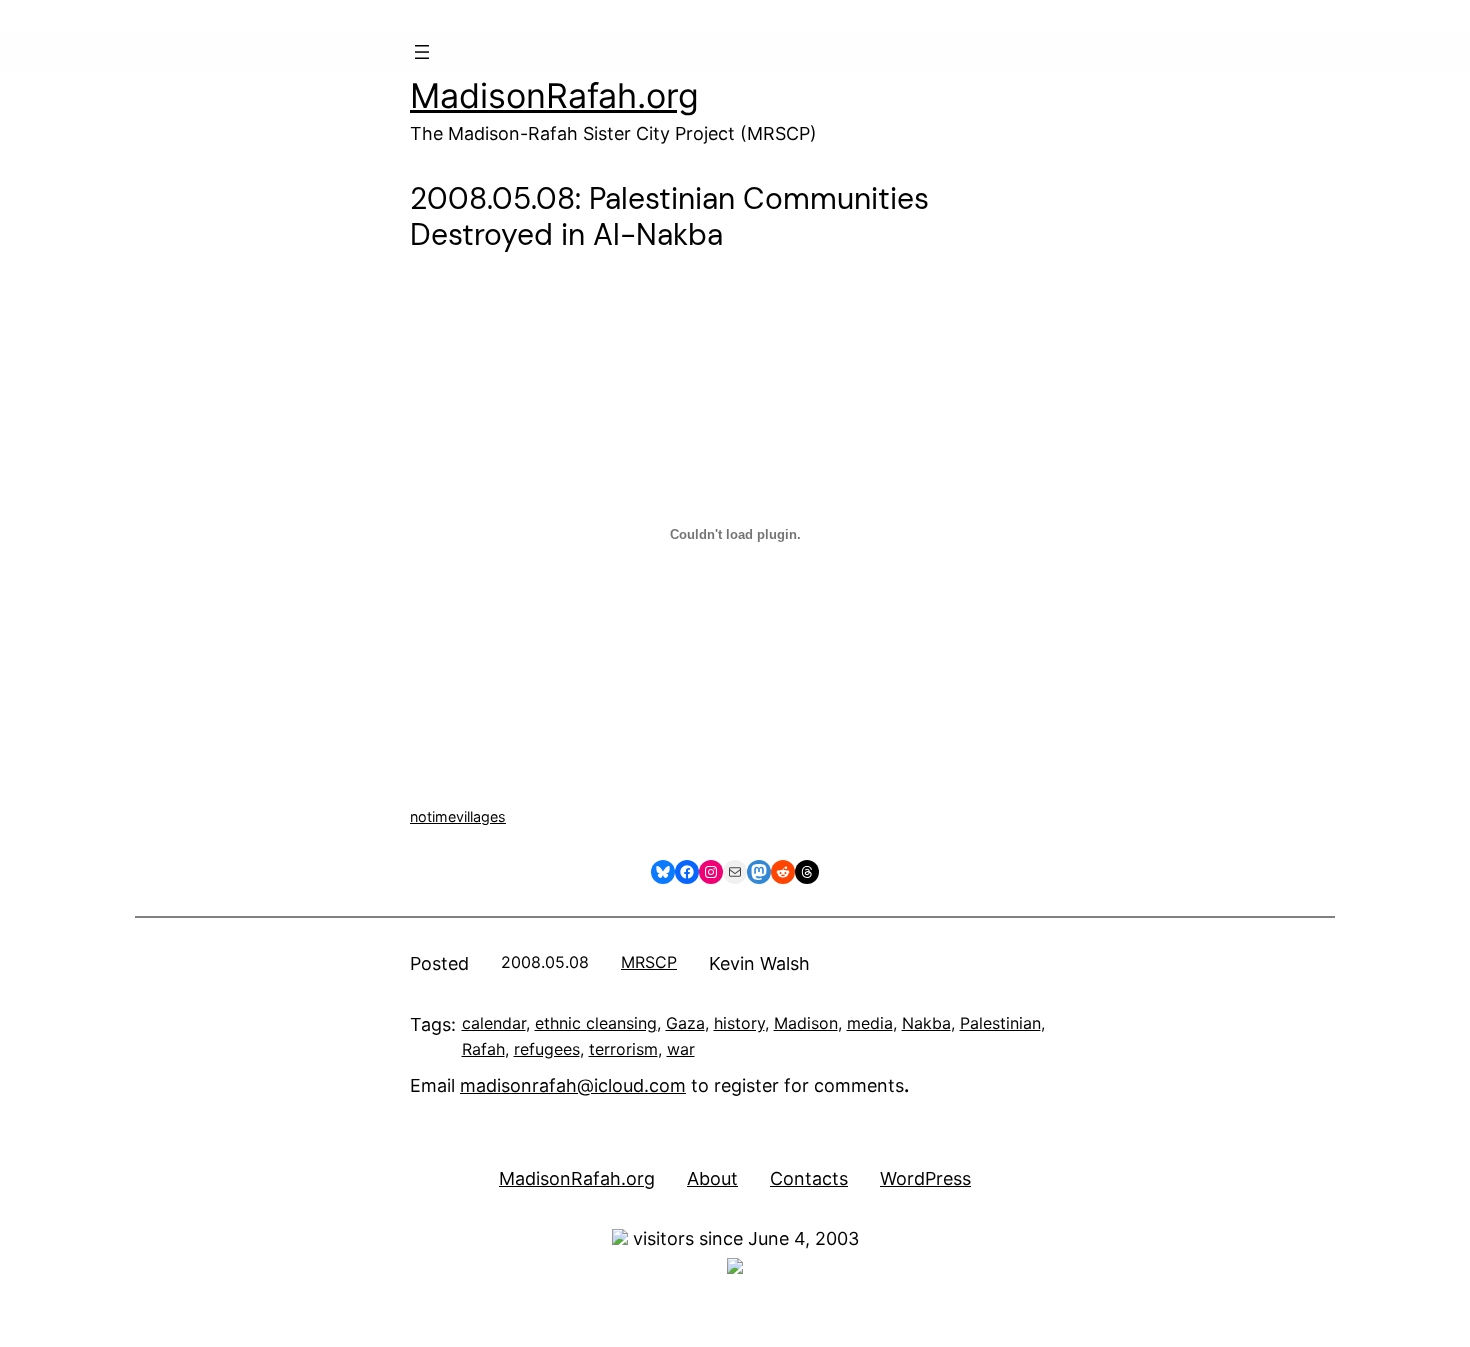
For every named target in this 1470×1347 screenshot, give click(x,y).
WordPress (925, 1178)
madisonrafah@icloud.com (573, 1085)
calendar (494, 1023)
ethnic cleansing (596, 1023)
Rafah (483, 1049)
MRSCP (649, 962)
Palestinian (1000, 1023)
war (681, 1049)
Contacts (809, 1178)
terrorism (623, 1049)
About (712, 1178)
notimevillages (458, 816)
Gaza (685, 1023)
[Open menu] (422, 52)
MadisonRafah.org (554, 95)
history (739, 1023)
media (870, 1023)
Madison (806, 1023)
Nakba (926, 1023)
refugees (547, 1049)
